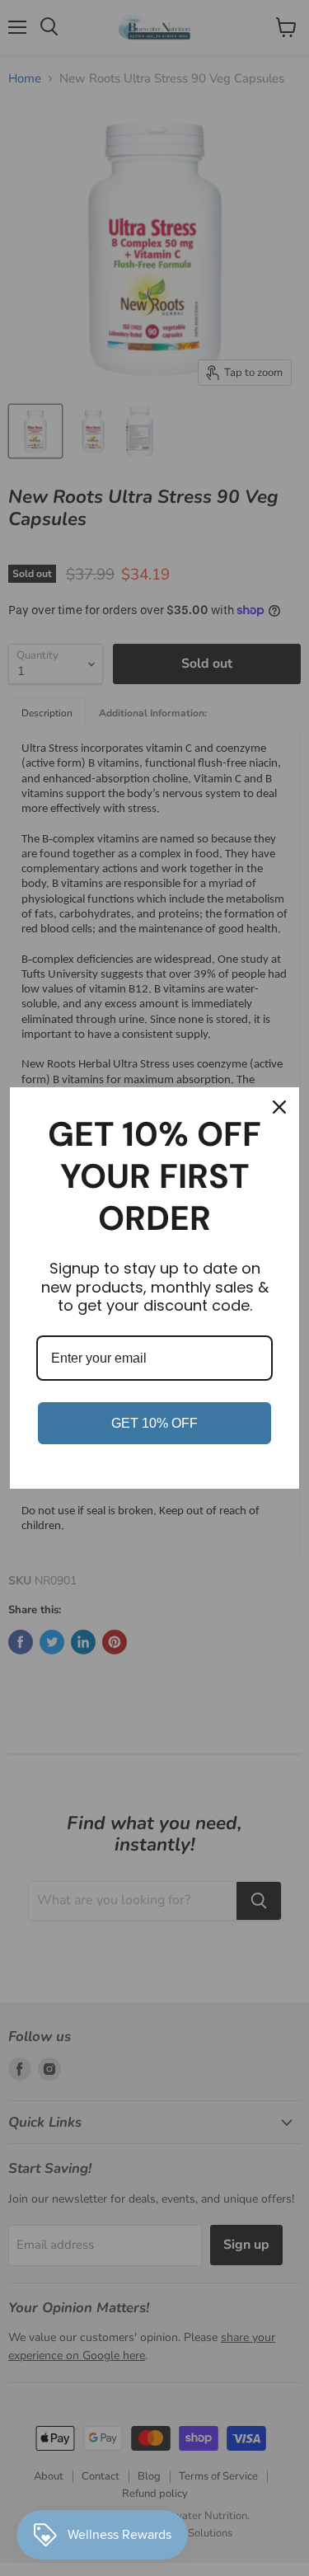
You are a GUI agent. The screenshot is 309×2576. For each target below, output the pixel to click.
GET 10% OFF (154, 1423)
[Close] (279, 1107)
